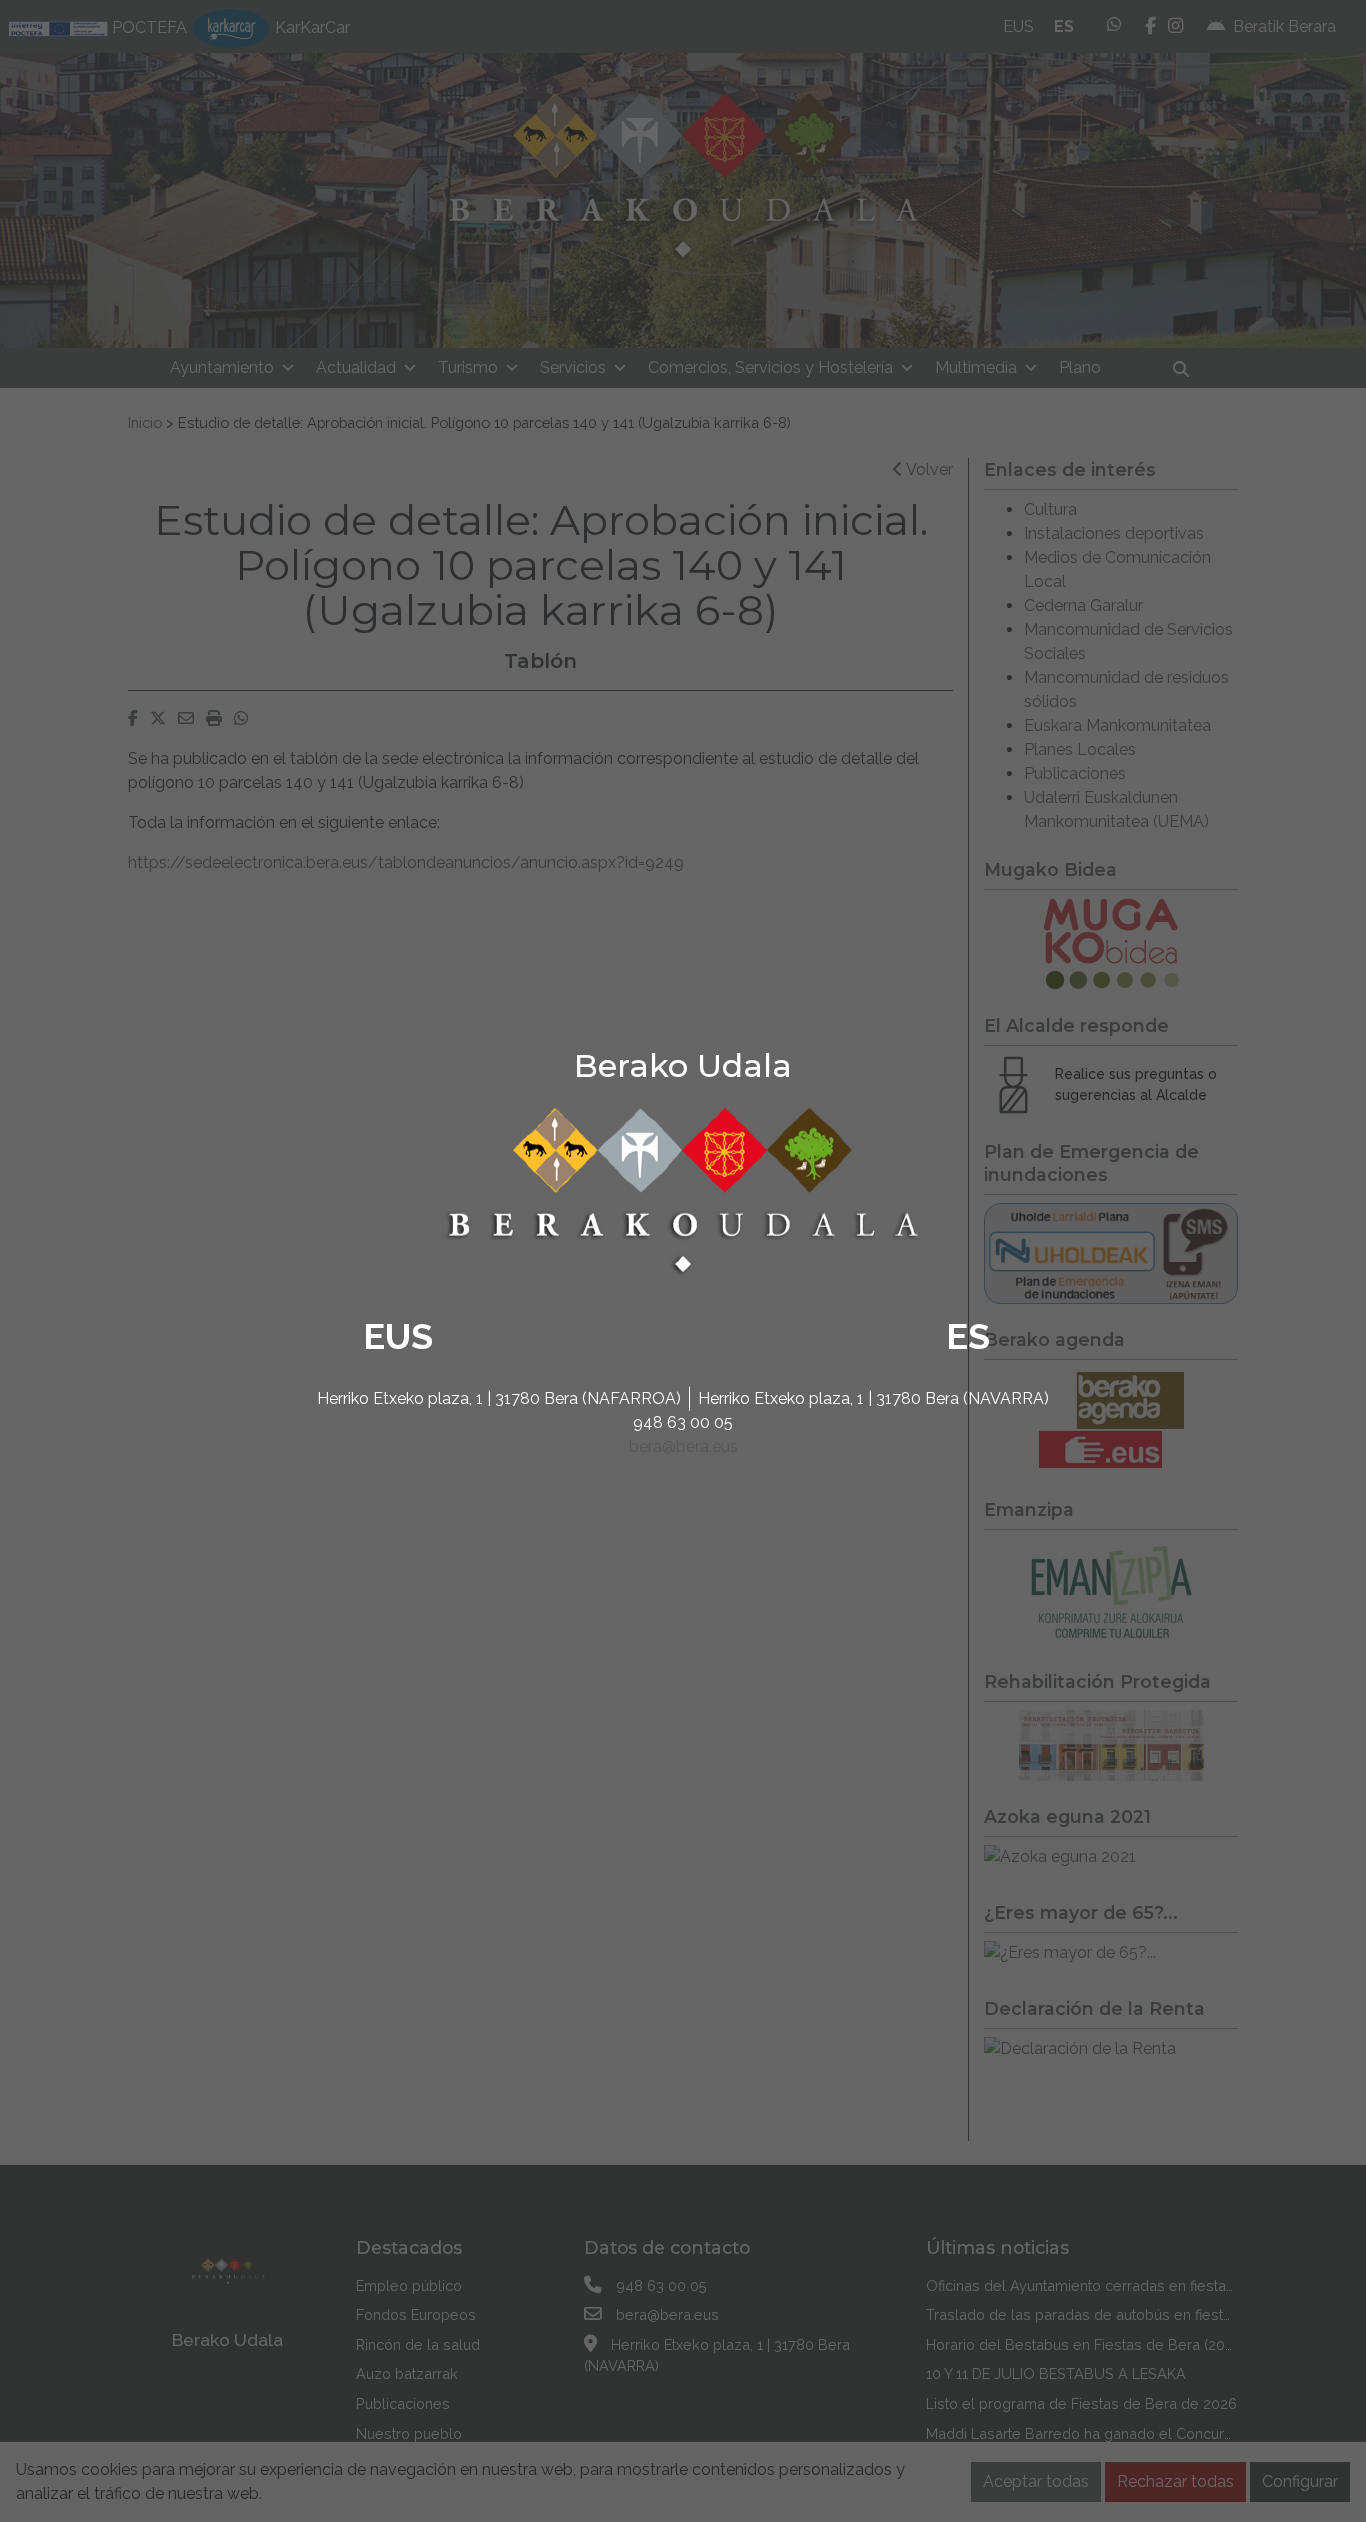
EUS (398, 1336)
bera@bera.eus (683, 1446)
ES (968, 1336)
